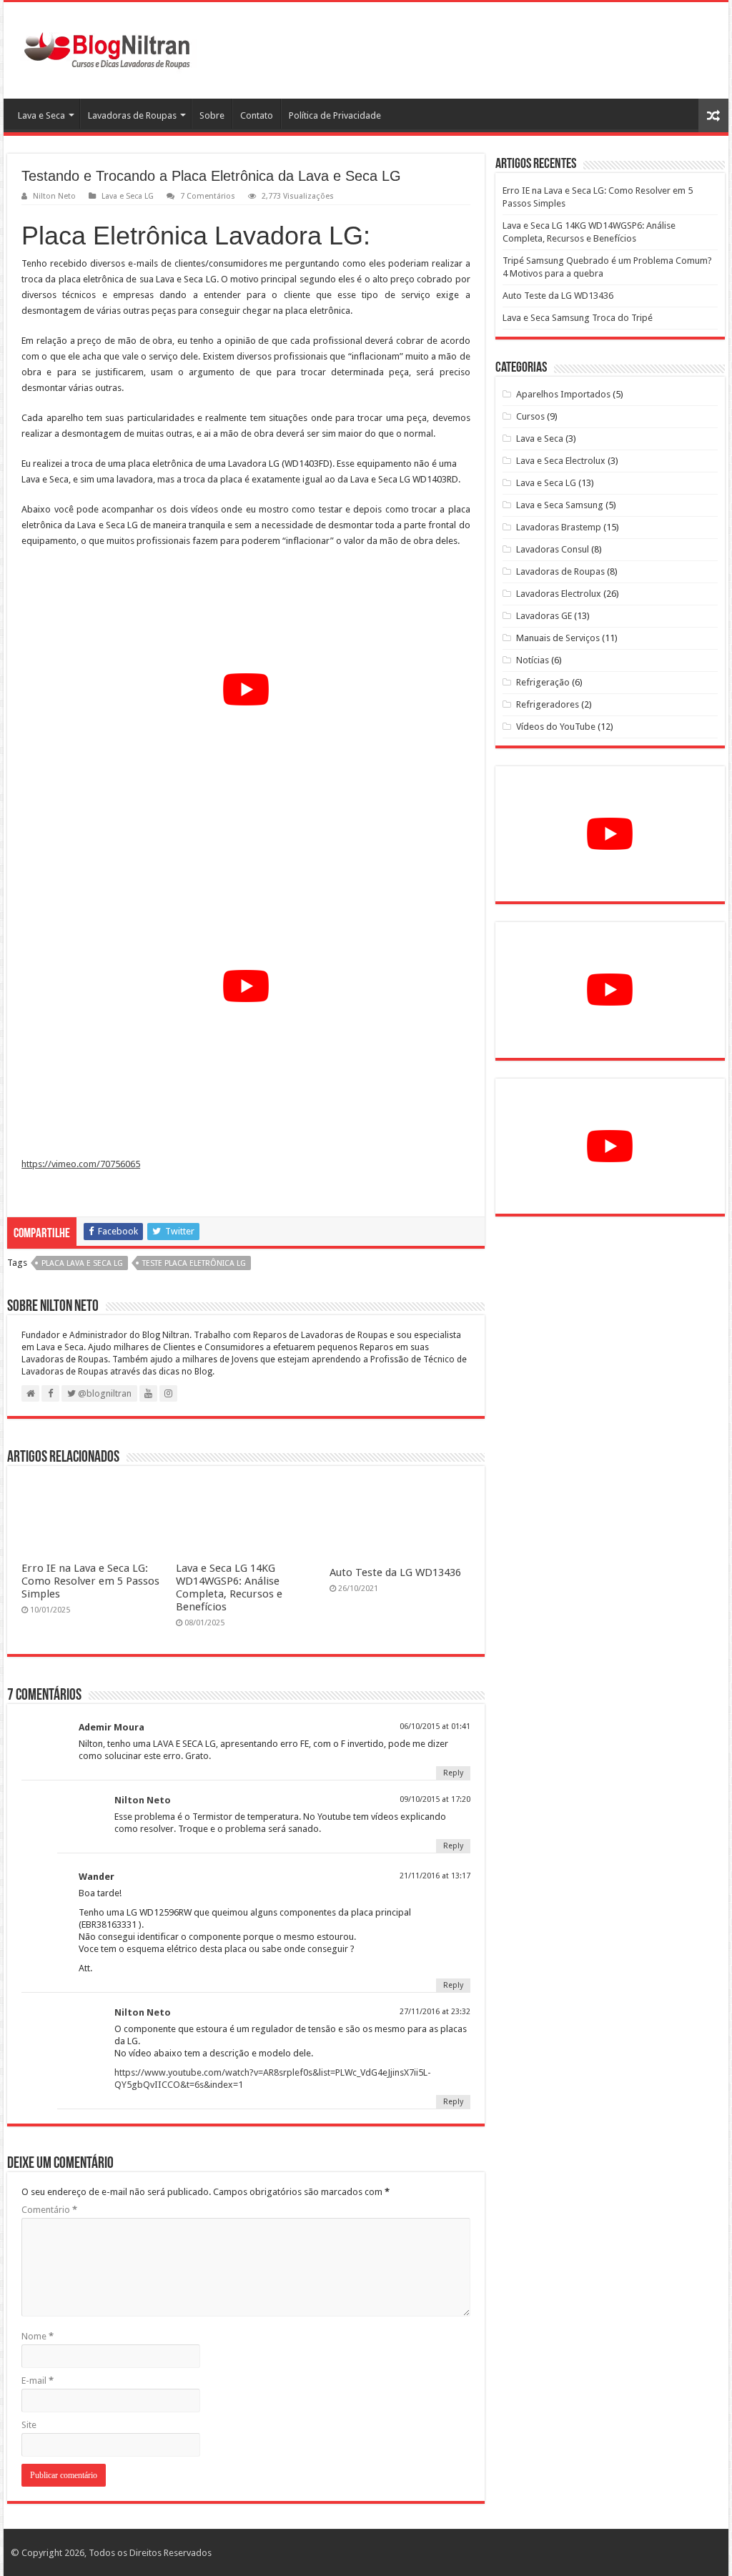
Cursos (530, 416)
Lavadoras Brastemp (559, 527)
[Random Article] (713, 115)
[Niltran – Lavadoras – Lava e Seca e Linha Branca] (107, 48)
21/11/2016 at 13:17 (435, 1876)
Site (29, 2425)
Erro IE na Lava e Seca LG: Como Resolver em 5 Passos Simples (90, 1581)
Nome (38, 2336)
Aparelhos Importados (563, 394)
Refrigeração (543, 682)
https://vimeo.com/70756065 (81, 1164)
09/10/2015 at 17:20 (435, 1799)
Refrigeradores (548, 704)
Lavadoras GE (544, 616)
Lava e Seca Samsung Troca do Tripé (578, 318)
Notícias (533, 660)
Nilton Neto (54, 196)
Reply (453, 1773)
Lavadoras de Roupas (132, 115)
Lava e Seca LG (128, 196)
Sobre (212, 115)
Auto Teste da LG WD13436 (395, 1572)
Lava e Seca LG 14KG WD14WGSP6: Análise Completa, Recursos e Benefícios (229, 1587)
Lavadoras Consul (553, 549)
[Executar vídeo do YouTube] (246, 689)
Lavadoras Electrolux (559, 594)
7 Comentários (208, 196)
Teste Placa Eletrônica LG (194, 1263)
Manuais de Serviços (558, 638)
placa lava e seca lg (82, 1263)
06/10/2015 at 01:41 (435, 1727)
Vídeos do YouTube (556, 727)
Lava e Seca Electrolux (561, 461)
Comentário (49, 2210)
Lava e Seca (41, 115)
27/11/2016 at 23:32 (435, 2012)
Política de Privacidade (335, 115)
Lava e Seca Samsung (560, 505)
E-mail (38, 2381)
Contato (257, 115)
